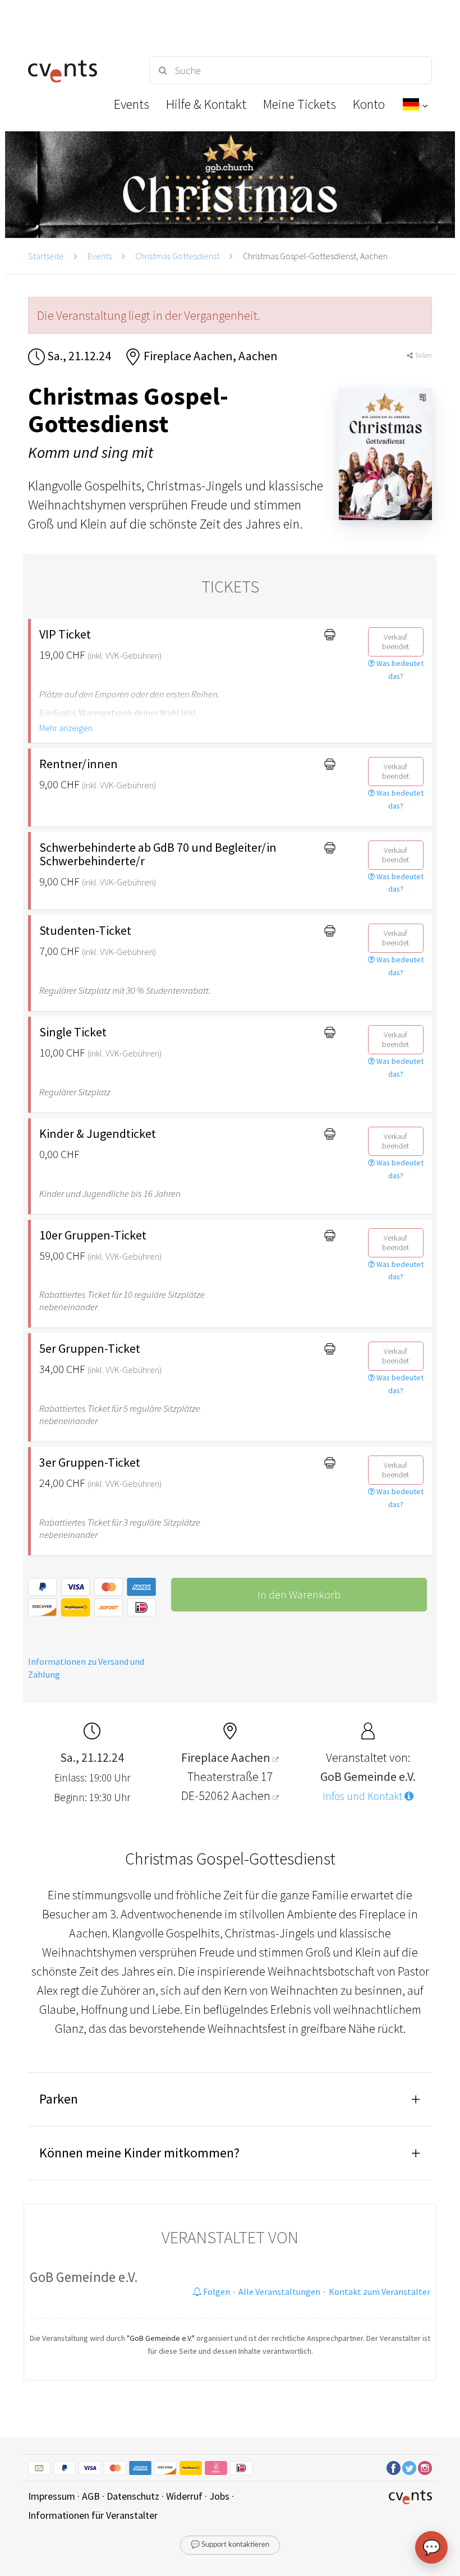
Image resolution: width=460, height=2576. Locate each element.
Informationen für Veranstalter (93, 2515)
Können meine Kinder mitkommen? (139, 2153)
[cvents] (79, 70)
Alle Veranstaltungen (279, 2292)
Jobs (219, 2496)
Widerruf (184, 2496)
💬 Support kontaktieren (230, 2545)
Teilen (422, 355)
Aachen (252, 1796)
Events (100, 256)
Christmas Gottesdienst (177, 256)
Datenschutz (133, 2496)
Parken (59, 2099)
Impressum (52, 2496)
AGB (91, 2496)
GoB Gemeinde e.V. (84, 2277)
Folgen (216, 2292)
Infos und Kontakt (364, 1796)
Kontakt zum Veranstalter (380, 2292)
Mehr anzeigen (66, 728)
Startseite (46, 256)
